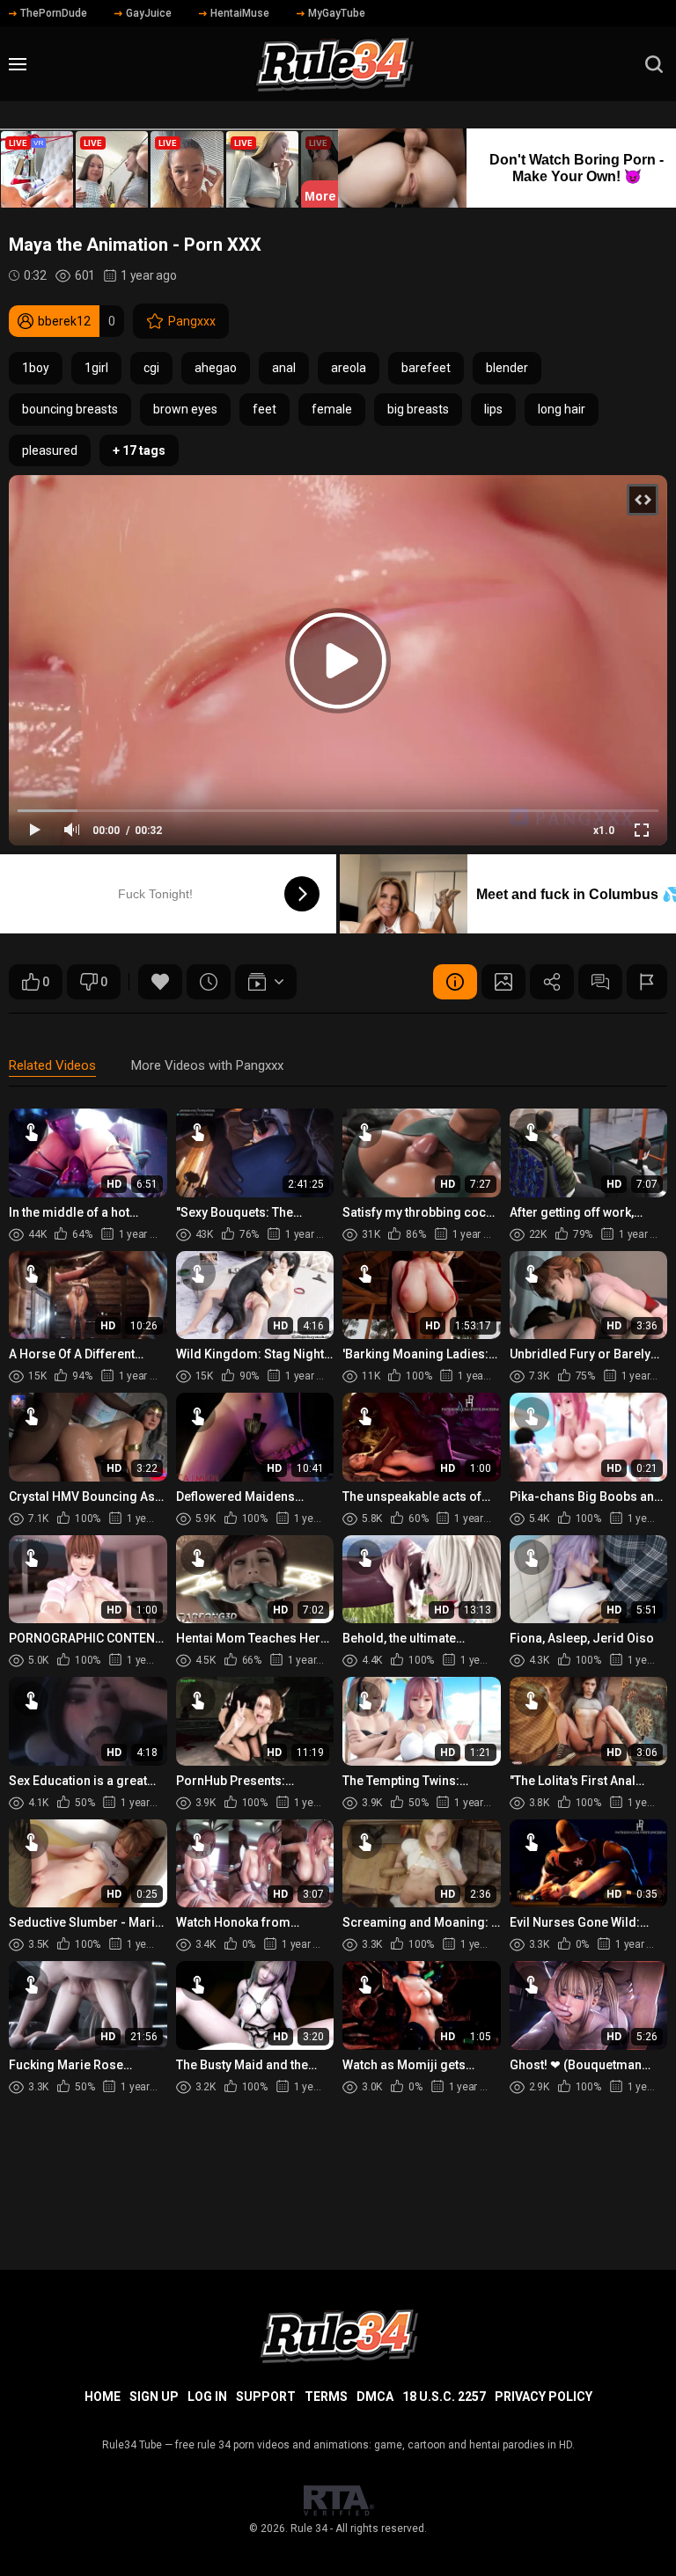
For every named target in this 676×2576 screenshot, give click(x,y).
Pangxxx (192, 321)
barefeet (426, 368)
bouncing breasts (70, 409)
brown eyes (185, 409)
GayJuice (149, 13)
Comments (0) (600, 982)
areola (349, 368)
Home (103, 2397)
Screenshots (503, 982)
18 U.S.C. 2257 (444, 2397)
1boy (36, 368)
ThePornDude (54, 13)
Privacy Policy (544, 2397)
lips (493, 409)
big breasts (418, 409)
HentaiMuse (240, 13)
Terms (326, 2397)
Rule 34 (309, 2528)
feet (265, 409)
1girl (96, 368)
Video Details (455, 982)
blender (507, 368)
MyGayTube (337, 13)
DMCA (375, 2397)
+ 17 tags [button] (139, 450)
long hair (562, 409)
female (332, 409)
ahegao (216, 368)
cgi (151, 368)
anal (284, 368)
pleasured (50, 450)
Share (552, 982)
